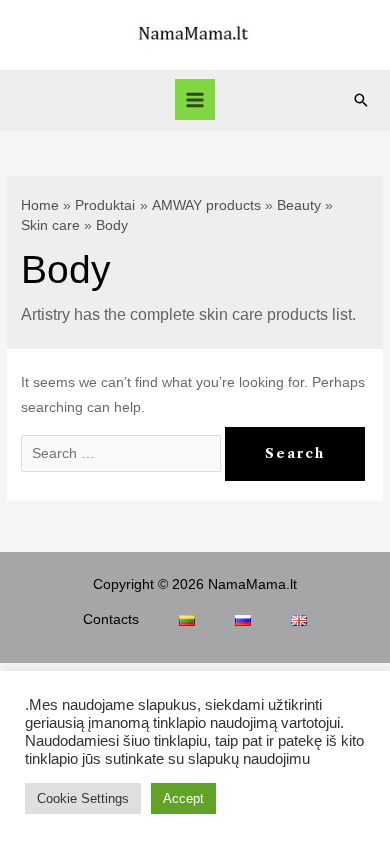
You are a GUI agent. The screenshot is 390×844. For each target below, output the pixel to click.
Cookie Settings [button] (83, 798)
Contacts (111, 619)
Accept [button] (183, 798)
